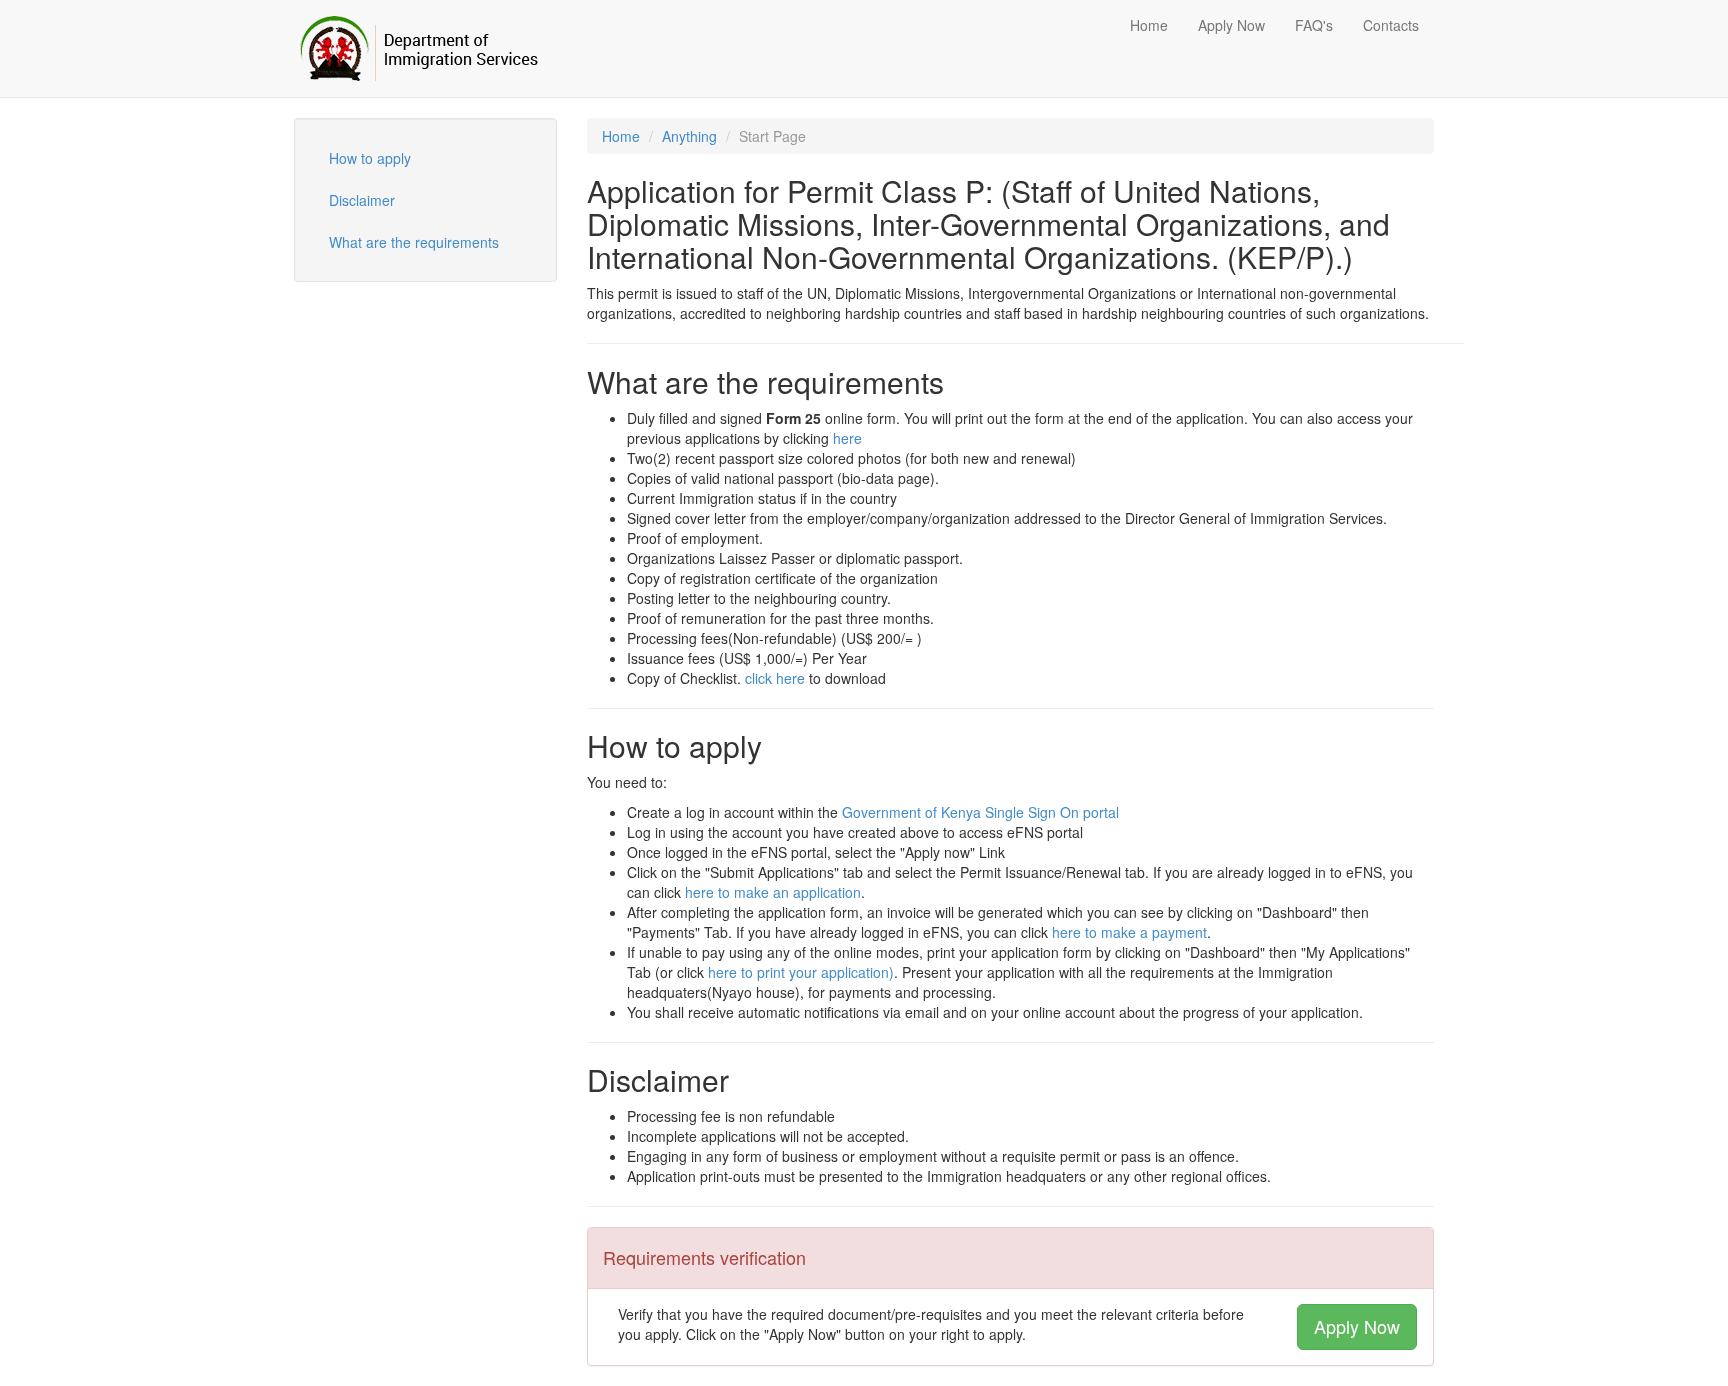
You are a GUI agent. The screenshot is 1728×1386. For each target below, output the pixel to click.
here (847, 438)
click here (775, 678)
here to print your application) (801, 972)
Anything (689, 136)
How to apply (370, 158)
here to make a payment (1129, 932)
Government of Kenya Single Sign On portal (980, 812)
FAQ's (1314, 25)
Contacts (1391, 25)
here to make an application (773, 892)
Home (1149, 25)
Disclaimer (362, 200)
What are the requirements (414, 242)
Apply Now (1231, 25)
